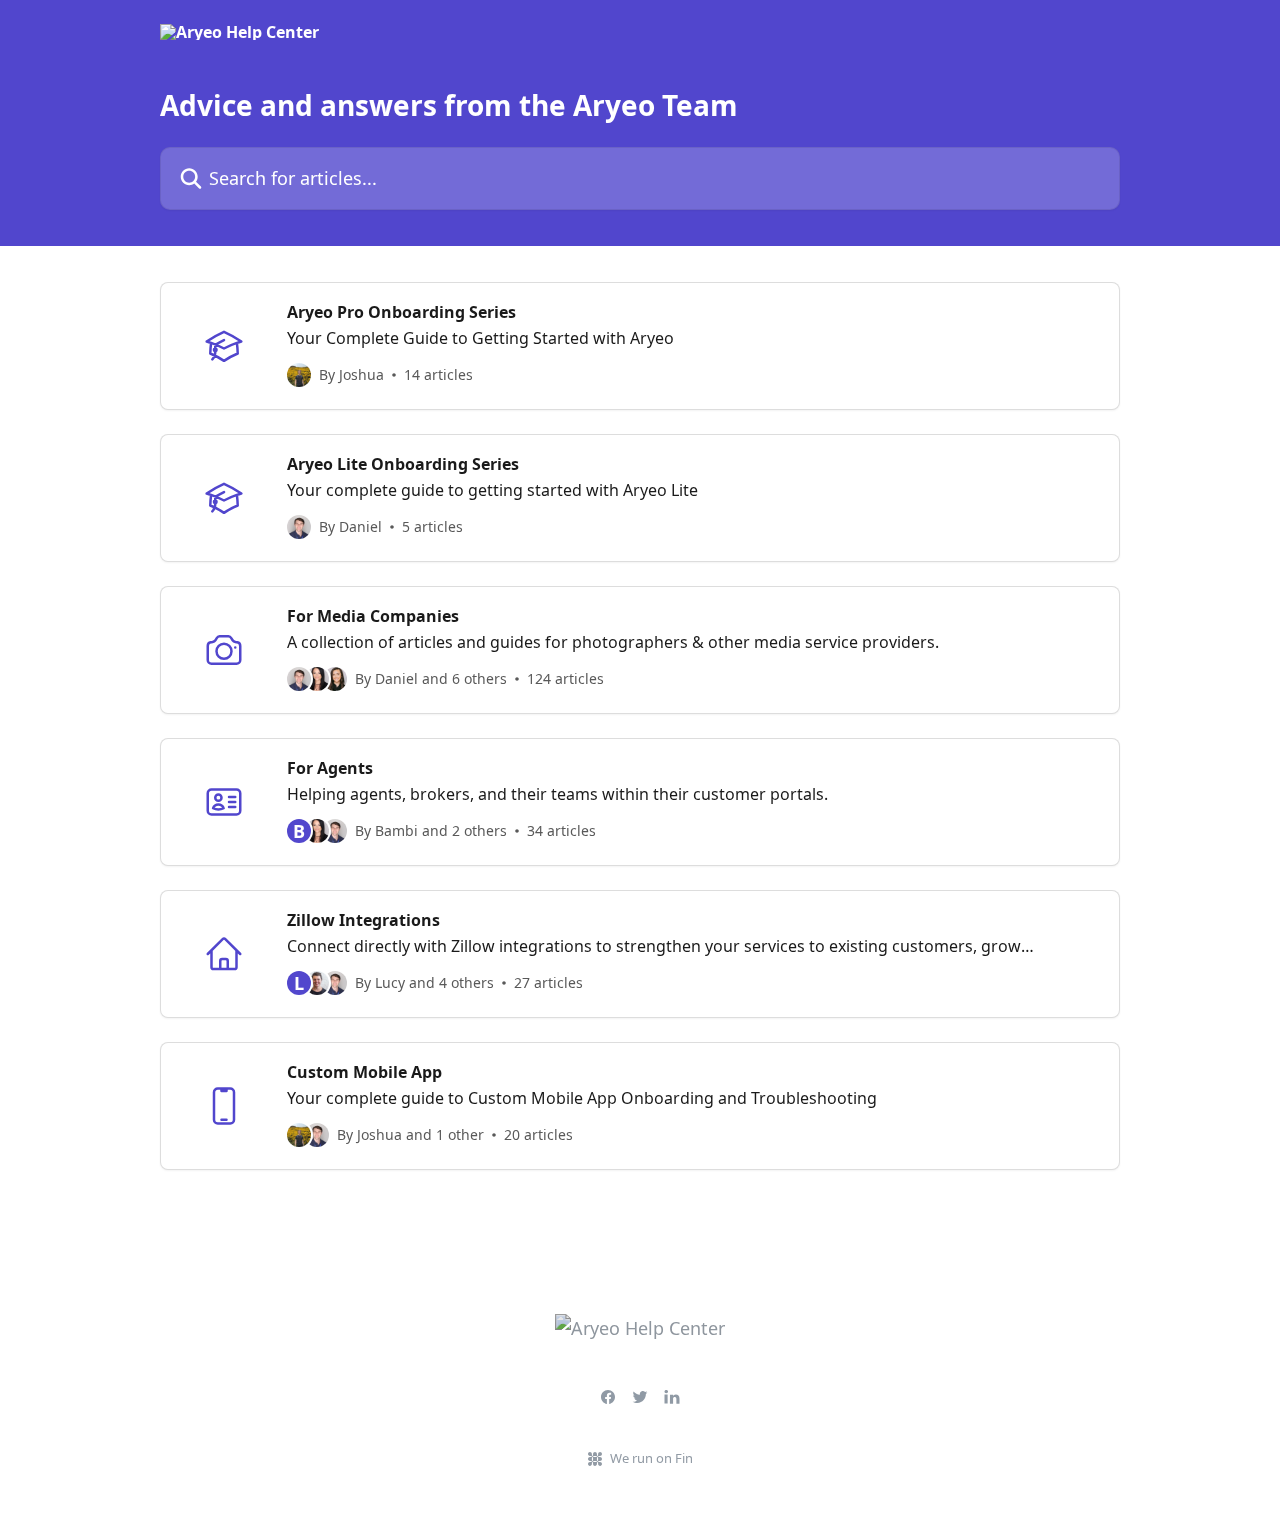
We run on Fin (651, 1458)
